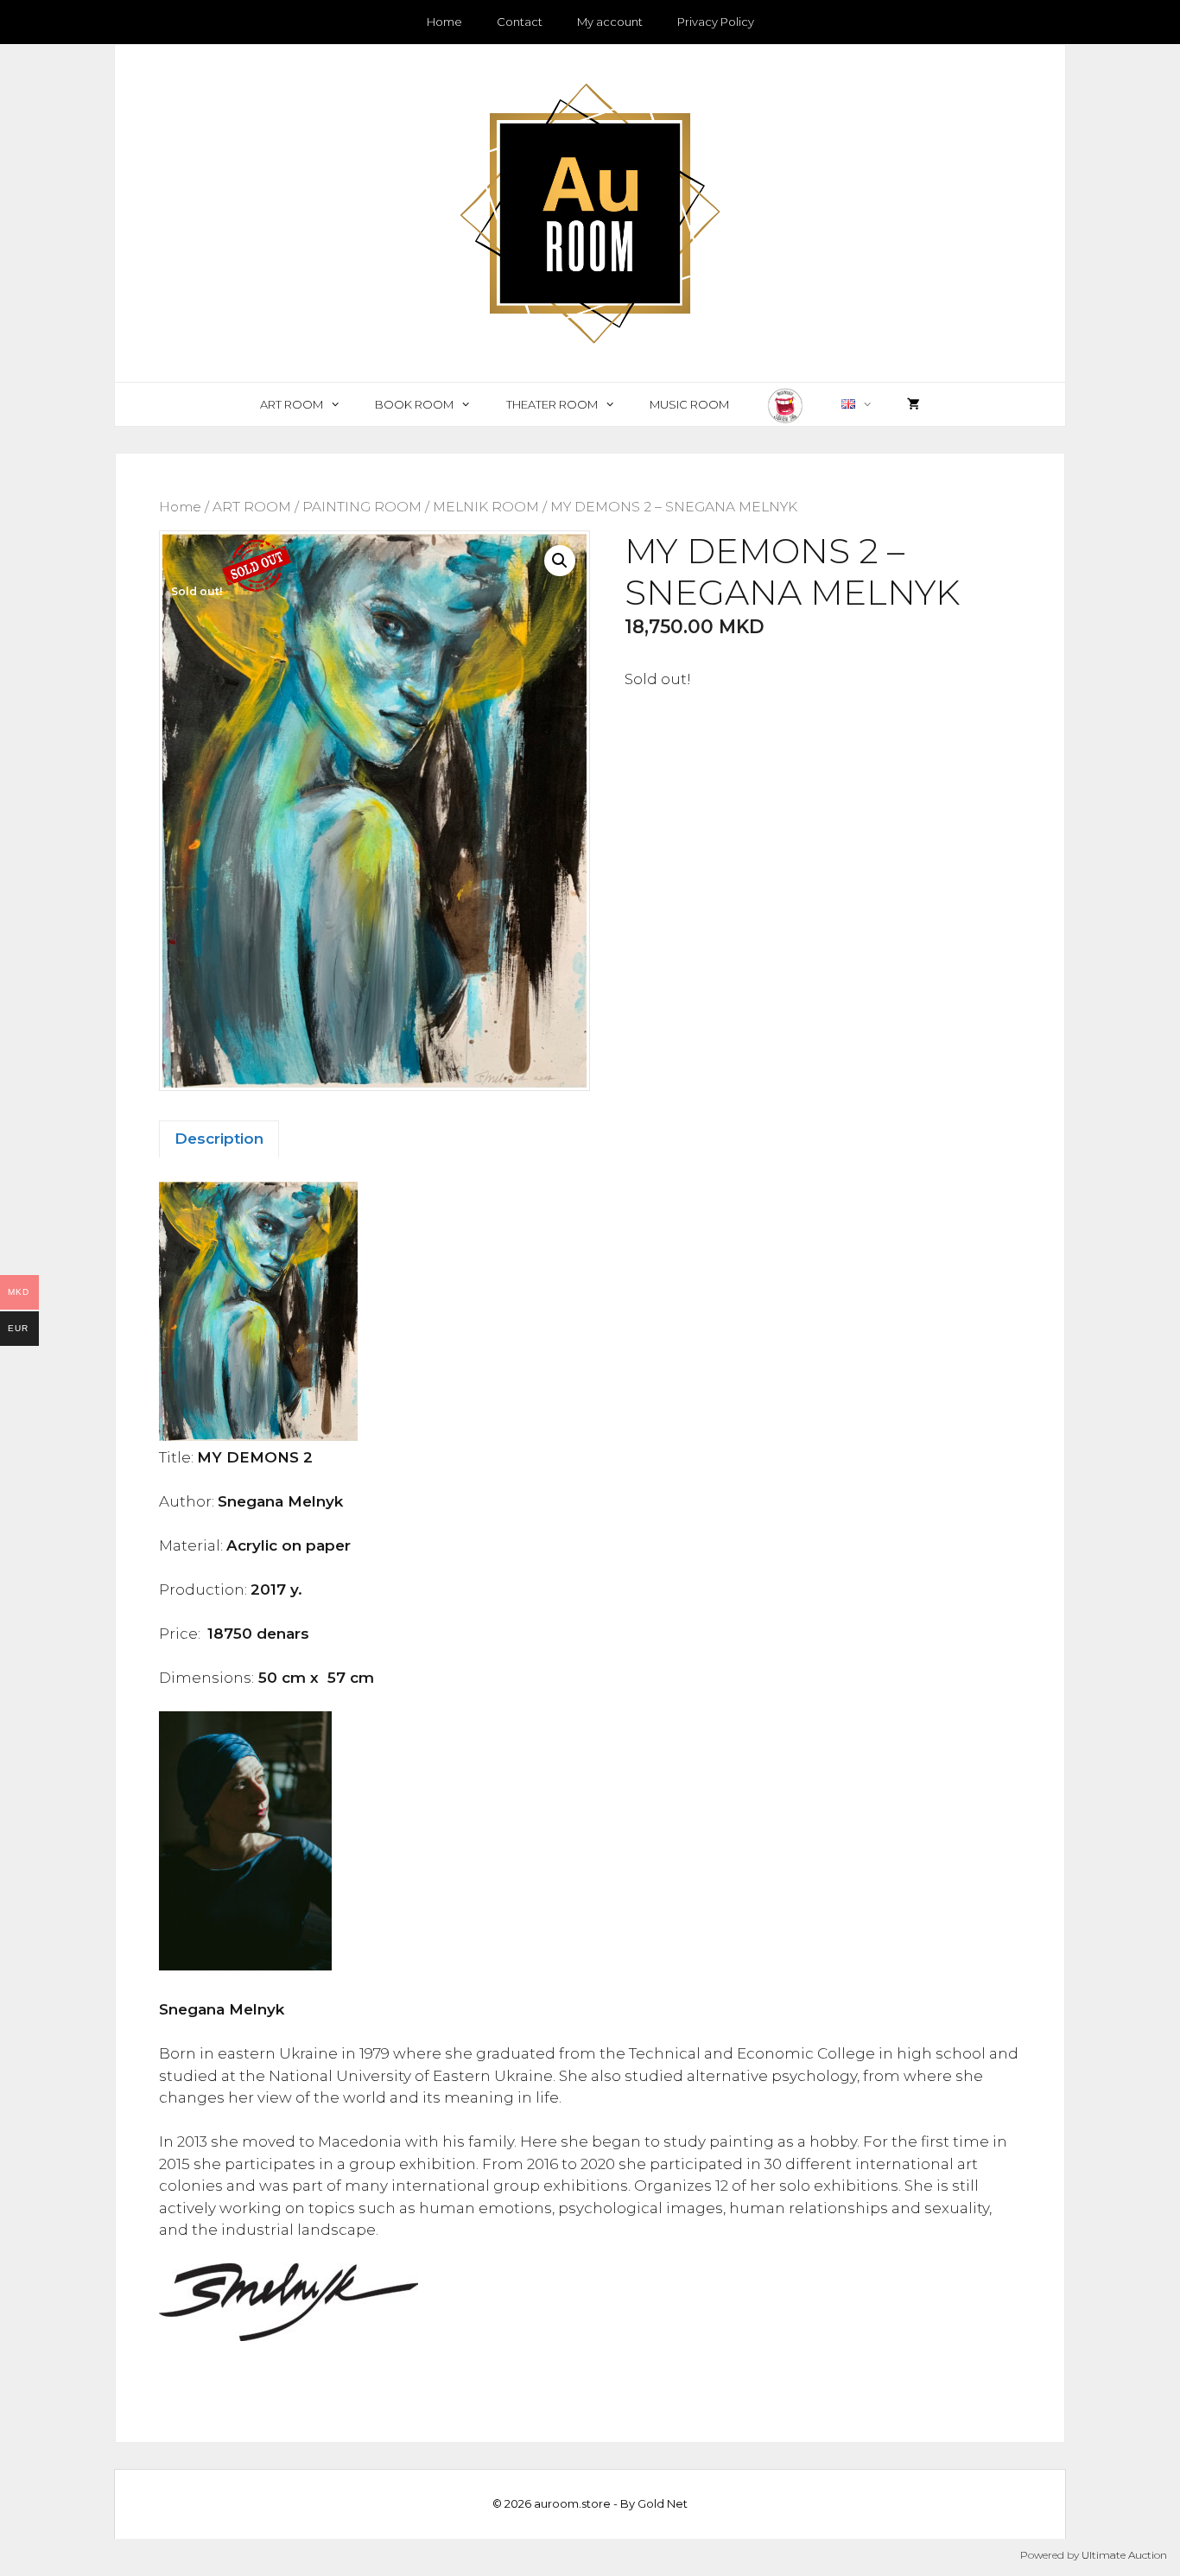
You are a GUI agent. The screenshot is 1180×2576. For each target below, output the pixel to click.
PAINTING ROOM (362, 507)
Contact (520, 22)
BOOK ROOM (414, 404)
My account (610, 22)
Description (219, 1139)
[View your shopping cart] (914, 404)
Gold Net (663, 2503)
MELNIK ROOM (486, 507)
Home (444, 22)
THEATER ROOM (552, 404)
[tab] (219, 1139)
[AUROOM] (590, 212)
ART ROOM (292, 404)
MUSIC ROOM (689, 404)
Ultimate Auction (1124, 2555)
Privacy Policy (716, 22)
